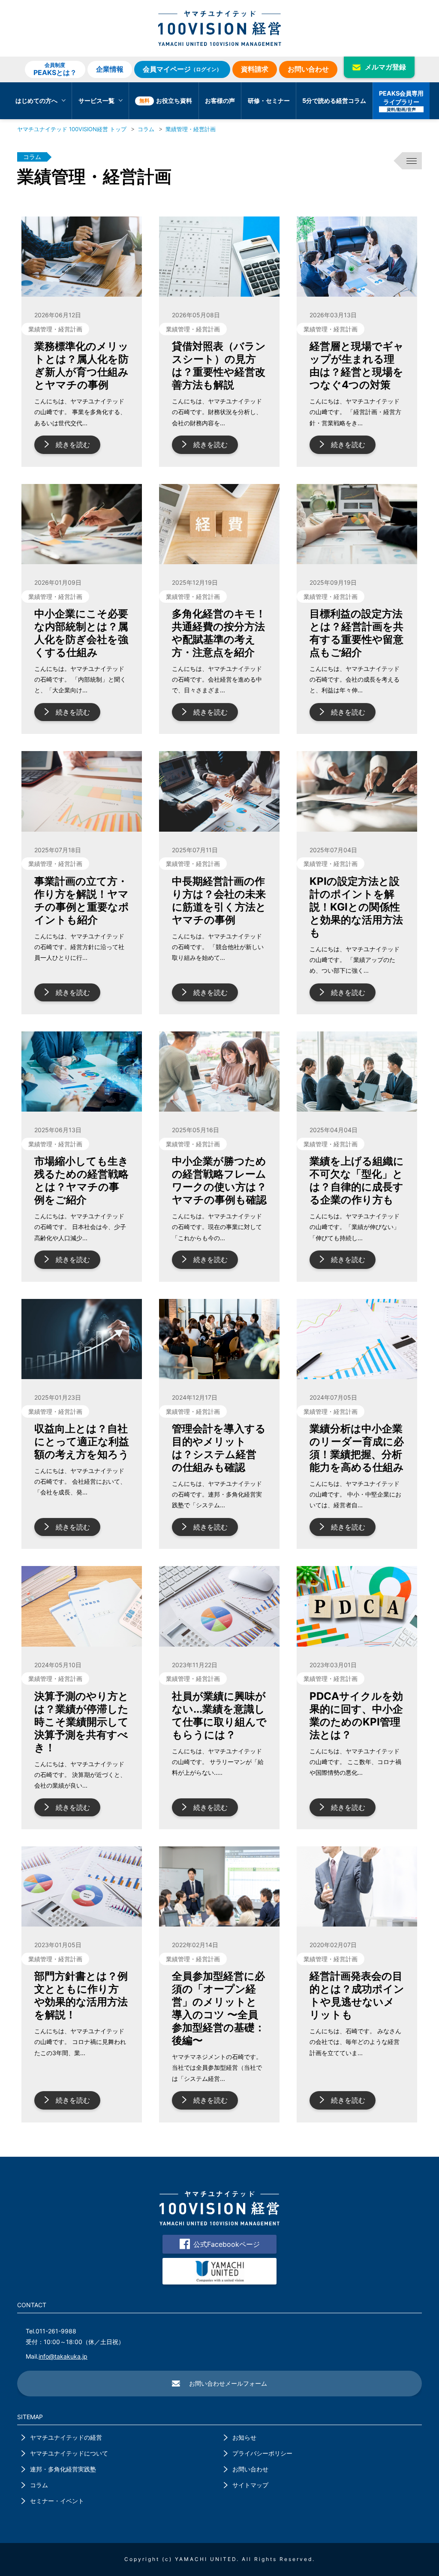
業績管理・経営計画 (191, 129)
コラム (146, 129)
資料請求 (255, 69)
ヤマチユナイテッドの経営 (66, 2437)
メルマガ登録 (385, 67)
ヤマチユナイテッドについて (69, 2453)
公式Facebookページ (227, 2244)
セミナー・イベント (57, 2501)
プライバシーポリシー (262, 2453)
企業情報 (110, 69)
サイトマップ (250, 2485)
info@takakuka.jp (63, 2356)
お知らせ (244, 2437)
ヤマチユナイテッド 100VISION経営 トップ (72, 129)
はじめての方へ (36, 101)
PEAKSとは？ (55, 69)
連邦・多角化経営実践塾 (63, 2469)
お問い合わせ (308, 69)
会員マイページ (182, 69)
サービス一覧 (96, 101)
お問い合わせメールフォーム (228, 2383)
